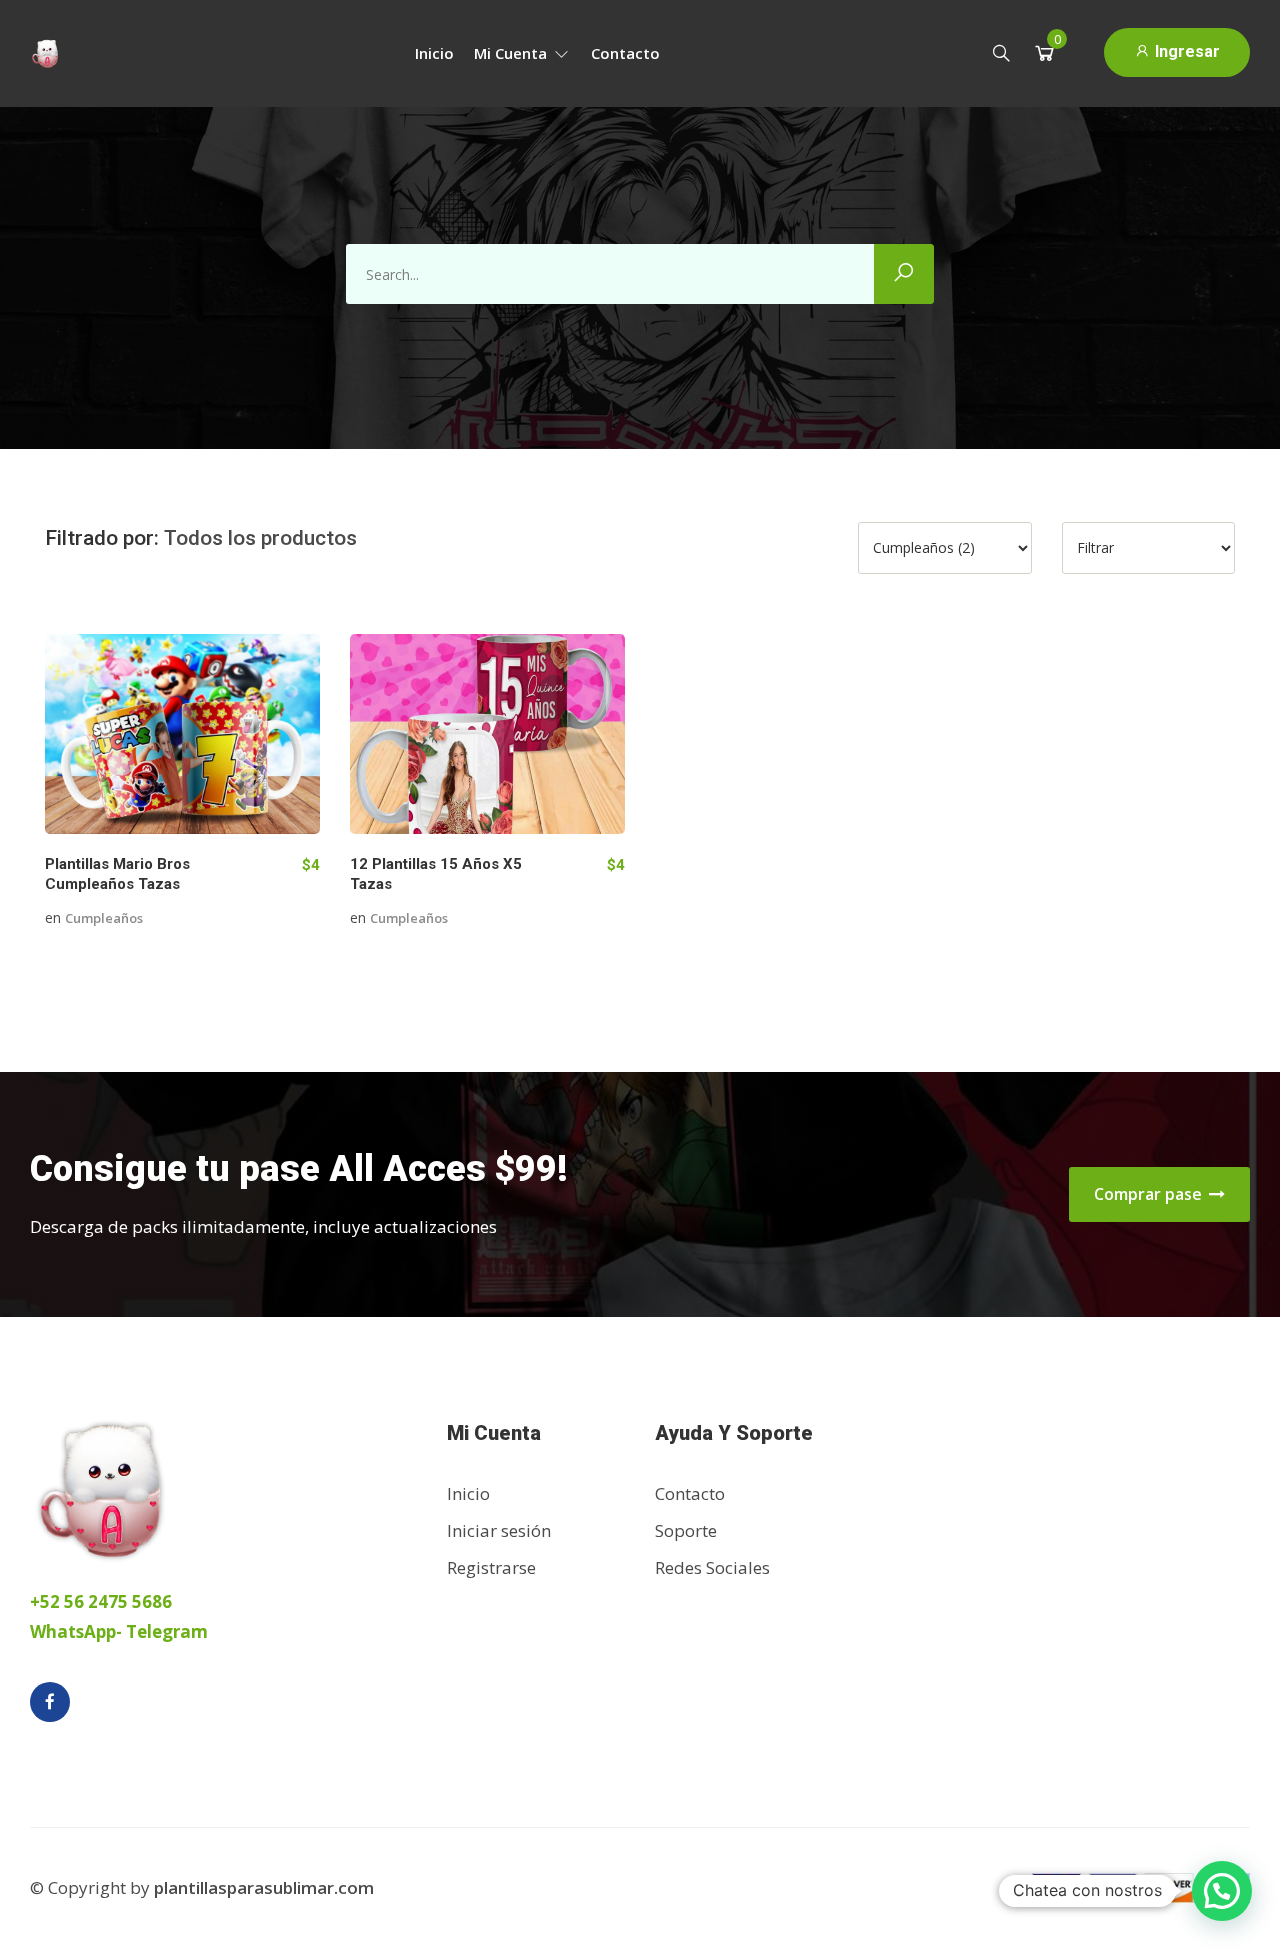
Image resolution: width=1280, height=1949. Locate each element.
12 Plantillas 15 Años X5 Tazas (436, 874)
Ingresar (1185, 51)
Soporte (686, 1530)
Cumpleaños (104, 918)
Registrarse (491, 1567)
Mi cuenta (512, 53)
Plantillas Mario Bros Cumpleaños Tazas (117, 874)
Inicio (434, 53)
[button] (1222, 1891)
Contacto (625, 53)
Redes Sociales (712, 1567)
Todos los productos (260, 538)
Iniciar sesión (499, 1530)
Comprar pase (1150, 1194)
